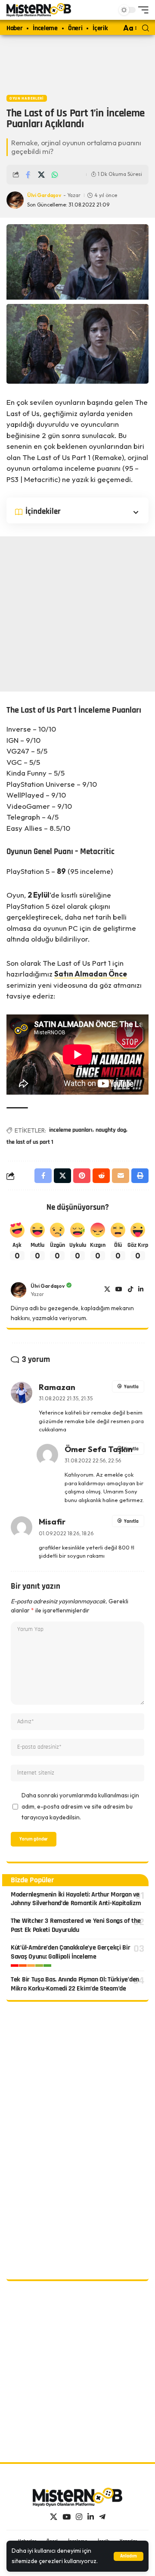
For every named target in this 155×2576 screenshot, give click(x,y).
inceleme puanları (71, 1130)
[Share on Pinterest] (82, 1176)
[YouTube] (119, 1290)
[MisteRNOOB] (77, 2497)
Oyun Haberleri (27, 98)
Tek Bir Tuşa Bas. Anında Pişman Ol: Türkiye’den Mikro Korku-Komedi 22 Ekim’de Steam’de (75, 1984)
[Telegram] (102, 2517)
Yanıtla (131, 1387)
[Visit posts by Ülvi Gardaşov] (19, 1290)
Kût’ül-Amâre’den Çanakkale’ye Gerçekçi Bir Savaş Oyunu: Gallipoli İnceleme (70, 1952)
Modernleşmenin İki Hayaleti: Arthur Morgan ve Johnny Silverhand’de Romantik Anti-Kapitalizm (76, 1899)
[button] (129, 2556)
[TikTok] (130, 1290)
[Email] (121, 1176)
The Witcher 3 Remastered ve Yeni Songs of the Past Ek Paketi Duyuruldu (76, 1925)
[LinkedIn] (141, 1290)
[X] (107, 1290)
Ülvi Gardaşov (44, 195)
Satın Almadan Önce (91, 974)
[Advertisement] (77, 63)
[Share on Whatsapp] (55, 175)
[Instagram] (79, 2517)
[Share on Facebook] (28, 175)
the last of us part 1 (30, 1142)
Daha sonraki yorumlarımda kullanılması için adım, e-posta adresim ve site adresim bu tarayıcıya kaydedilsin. (80, 1806)
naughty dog (111, 1130)
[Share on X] (41, 175)
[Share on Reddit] (101, 1176)
